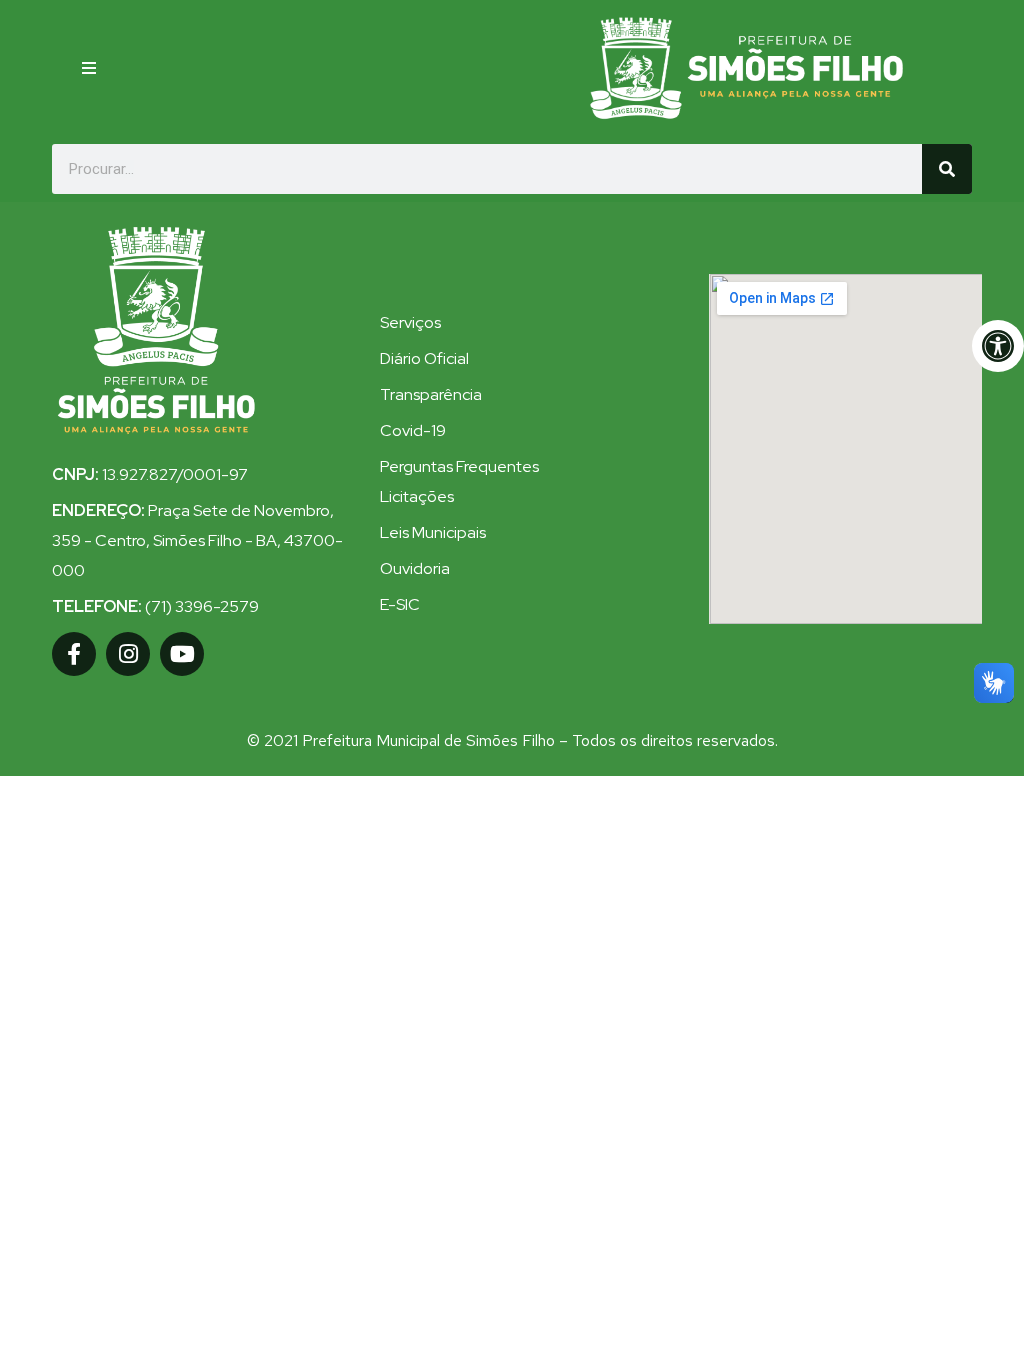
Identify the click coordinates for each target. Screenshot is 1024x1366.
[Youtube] (182, 654)
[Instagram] (128, 654)
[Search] (947, 169)
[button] (89, 68)
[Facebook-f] (74, 654)
